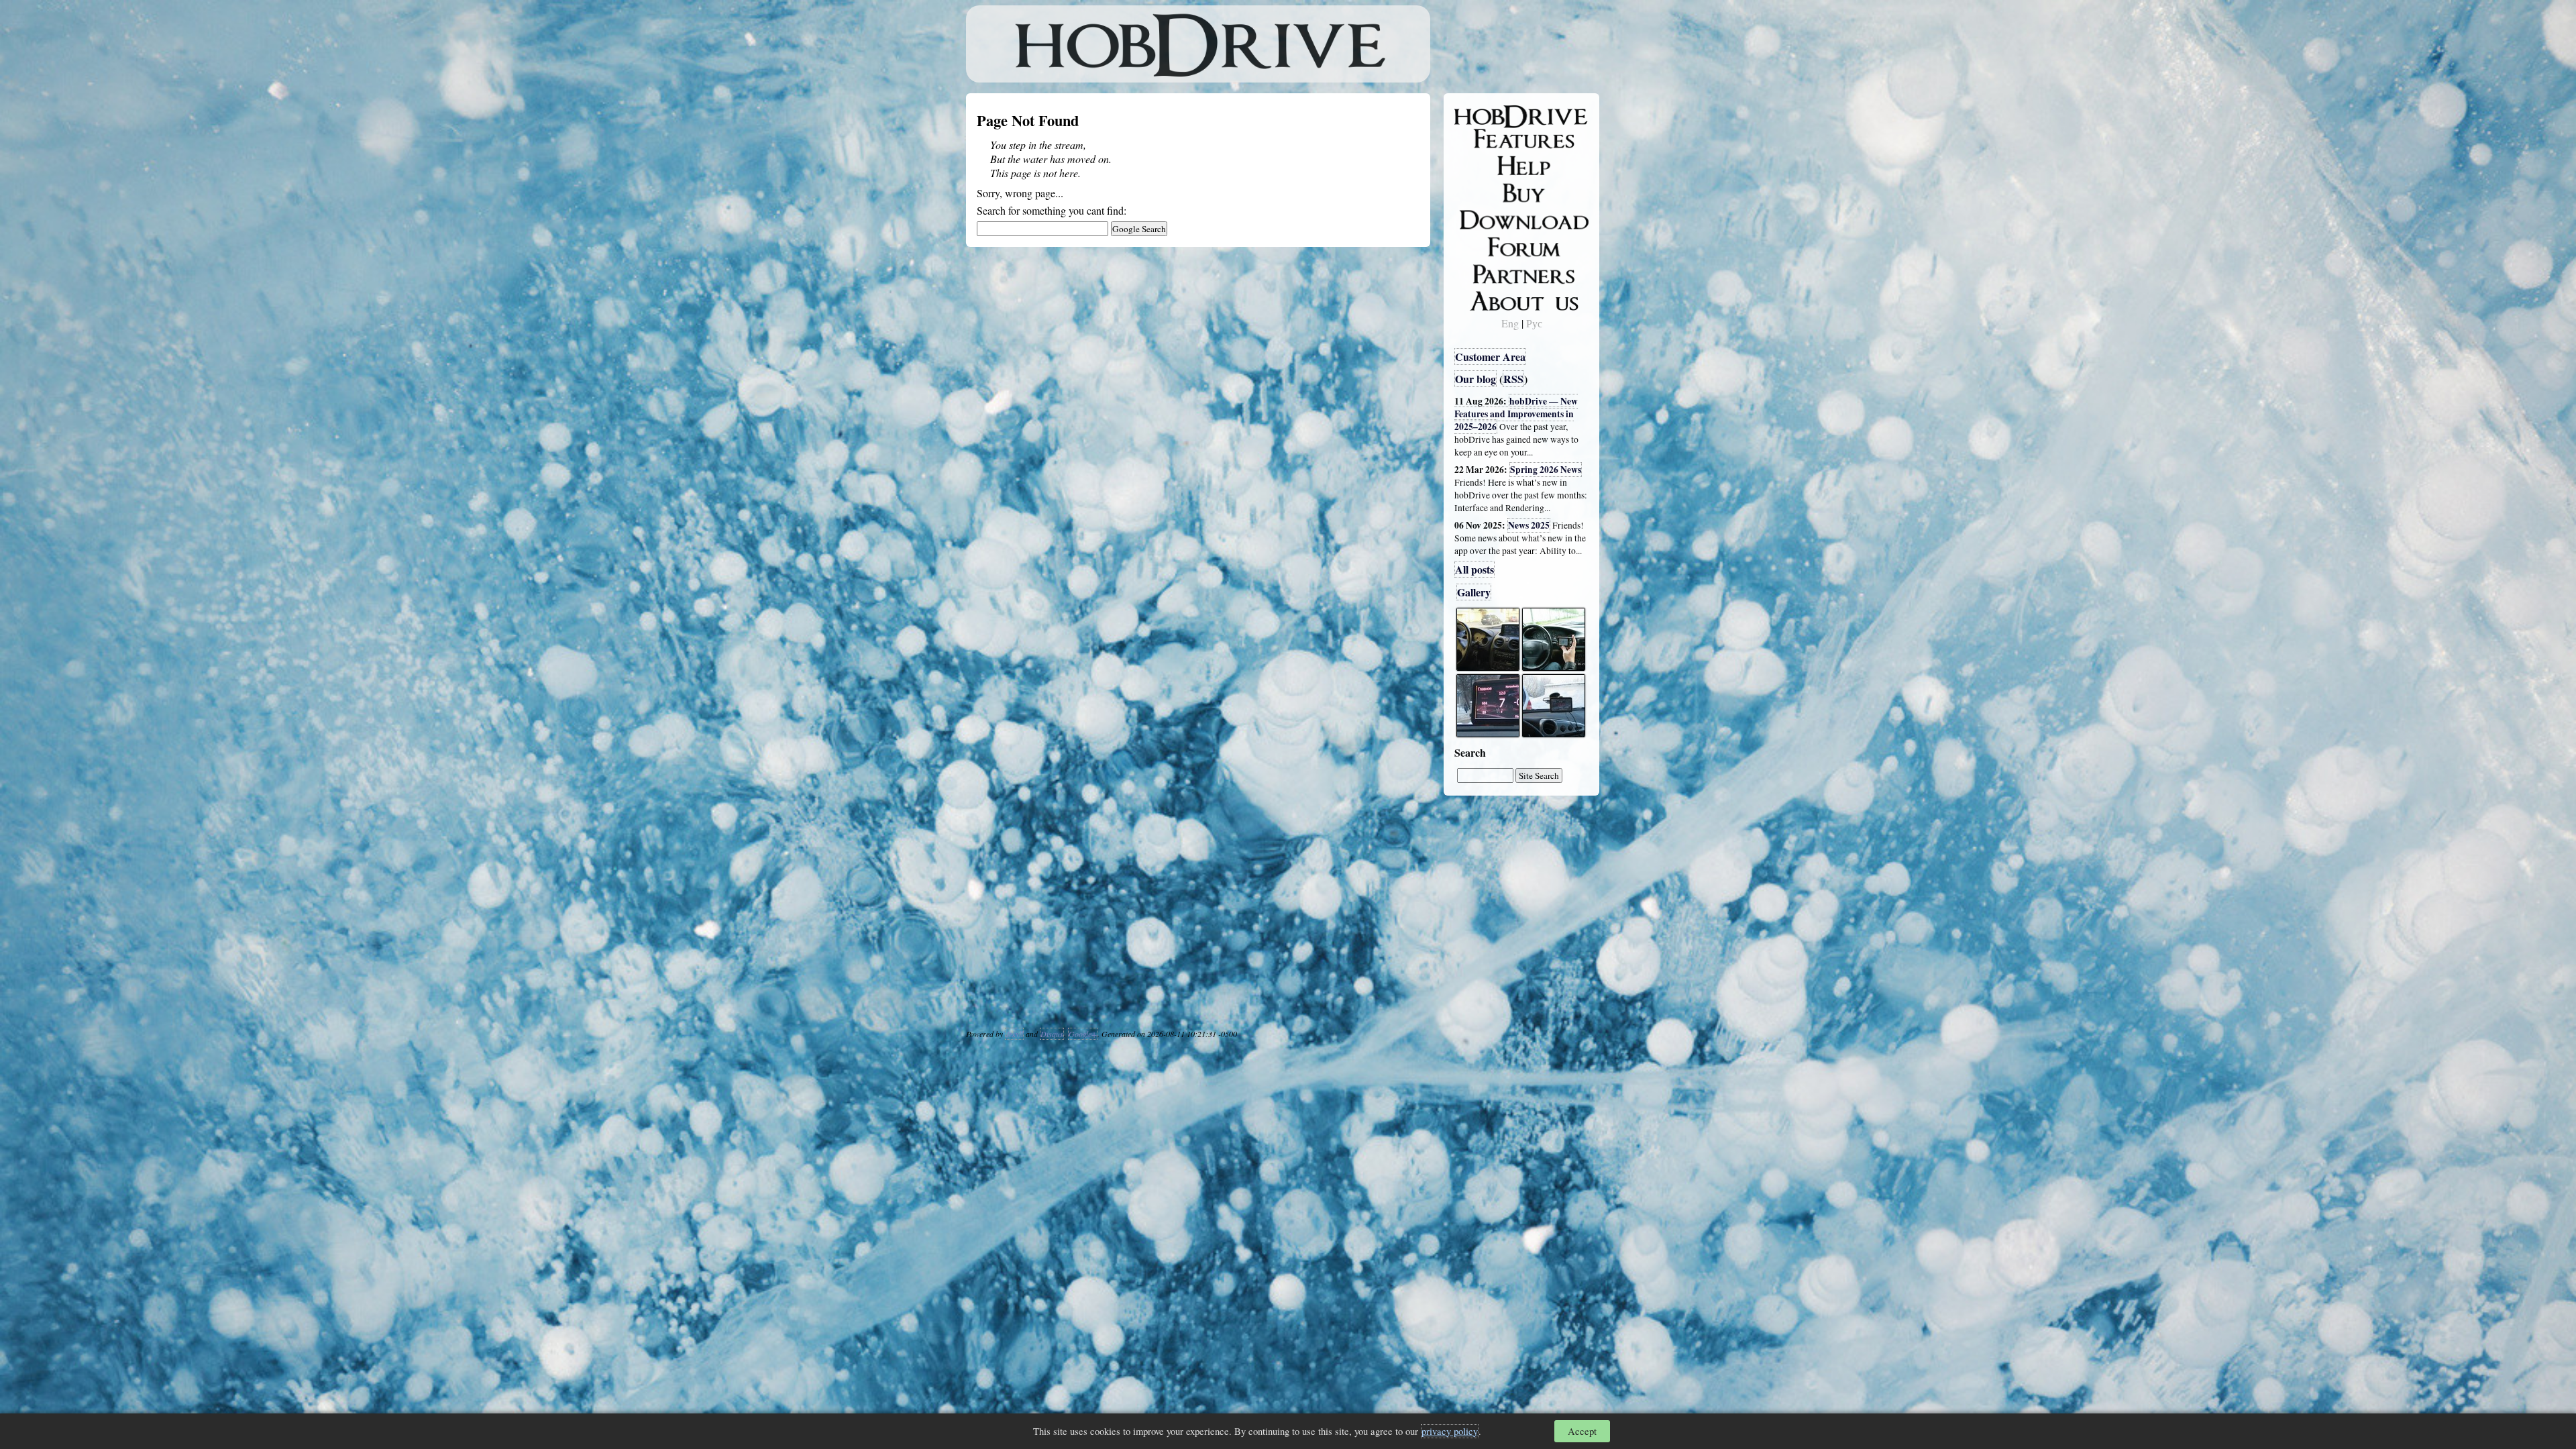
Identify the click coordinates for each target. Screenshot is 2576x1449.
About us (1484, 299)
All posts (1474, 569)
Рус (1534, 323)
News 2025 (1529, 525)
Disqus (1052, 1034)
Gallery (1474, 592)
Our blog (1475, 379)
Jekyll (1014, 1034)
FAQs (1476, 165)
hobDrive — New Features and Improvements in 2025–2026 (1516, 414)
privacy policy (1450, 1431)
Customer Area (1490, 357)
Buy (1472, 192)
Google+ (1083, 1034)
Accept (1582, 1431)
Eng (1510, 323)
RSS (1513, 379)
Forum (1479, 245)
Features (1483, 139)
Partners (1482, 272)
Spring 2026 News (1546, 470)
